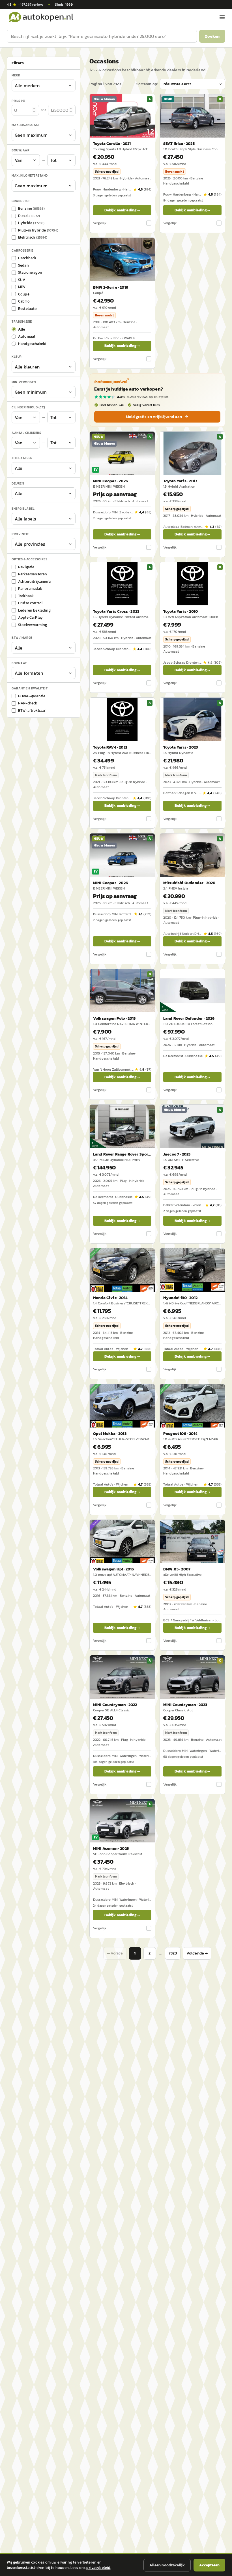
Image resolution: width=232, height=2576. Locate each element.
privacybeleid (98, 2568)
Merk (16, 75)
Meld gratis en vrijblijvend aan (154, 417)
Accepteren (209, 2565)
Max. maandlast (26, 125)
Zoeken (212, 36)
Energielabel (23, 509)
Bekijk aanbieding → (122, 210)
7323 (173, 1953)
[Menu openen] (222, 17)
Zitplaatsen (22, 458)
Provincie (20, 534)
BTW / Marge (22, 638)
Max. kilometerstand (30, 175)
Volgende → (197, 1953)
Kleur (17, 357)
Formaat (19, 663)
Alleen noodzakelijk (167, 2565)
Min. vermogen (24, 382)
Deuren (18, 483)
